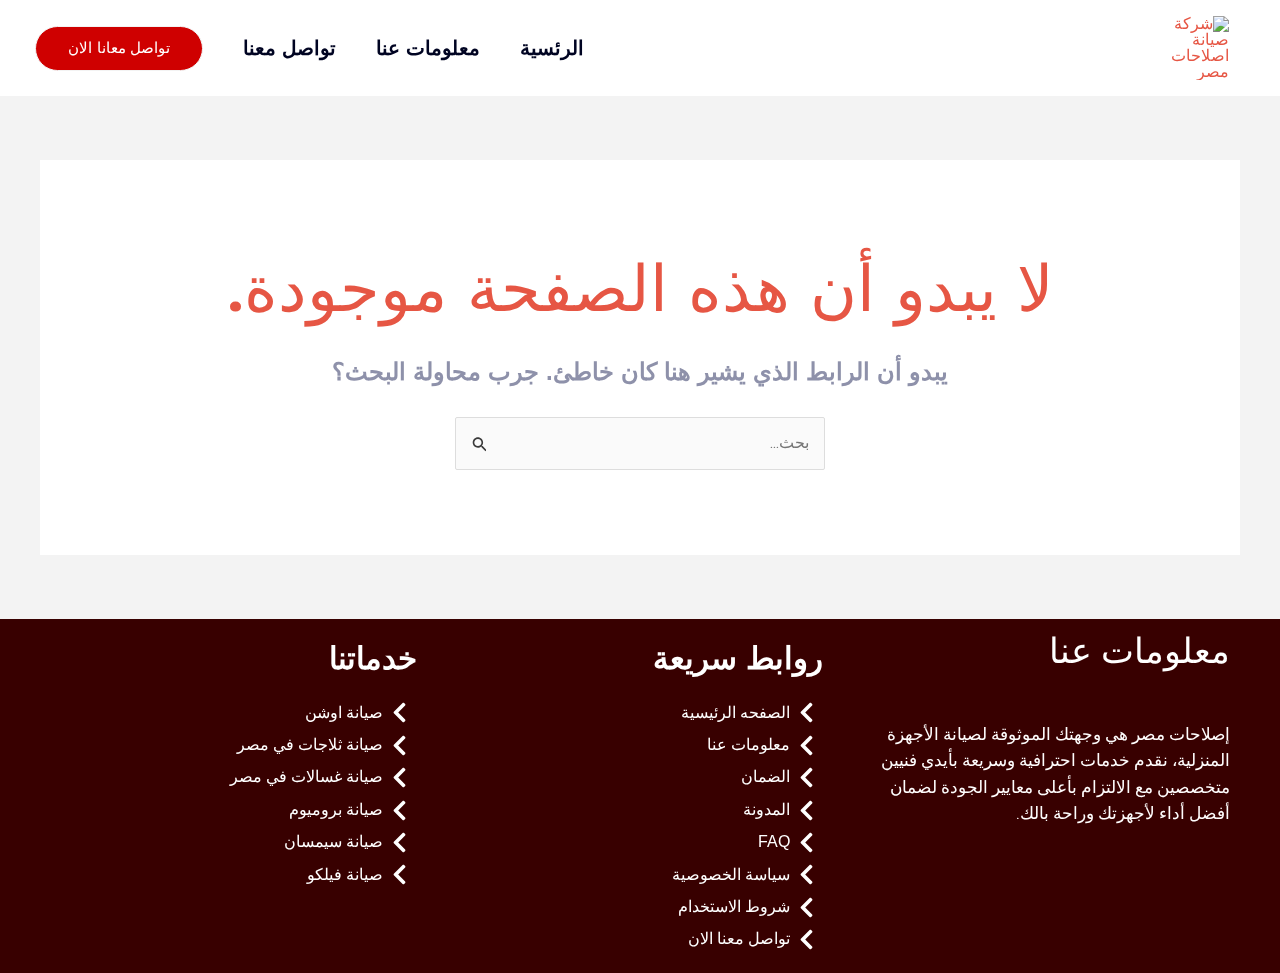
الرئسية (552, 48)
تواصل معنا (289, 48)
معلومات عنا (428, 48)
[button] (119, 48)
